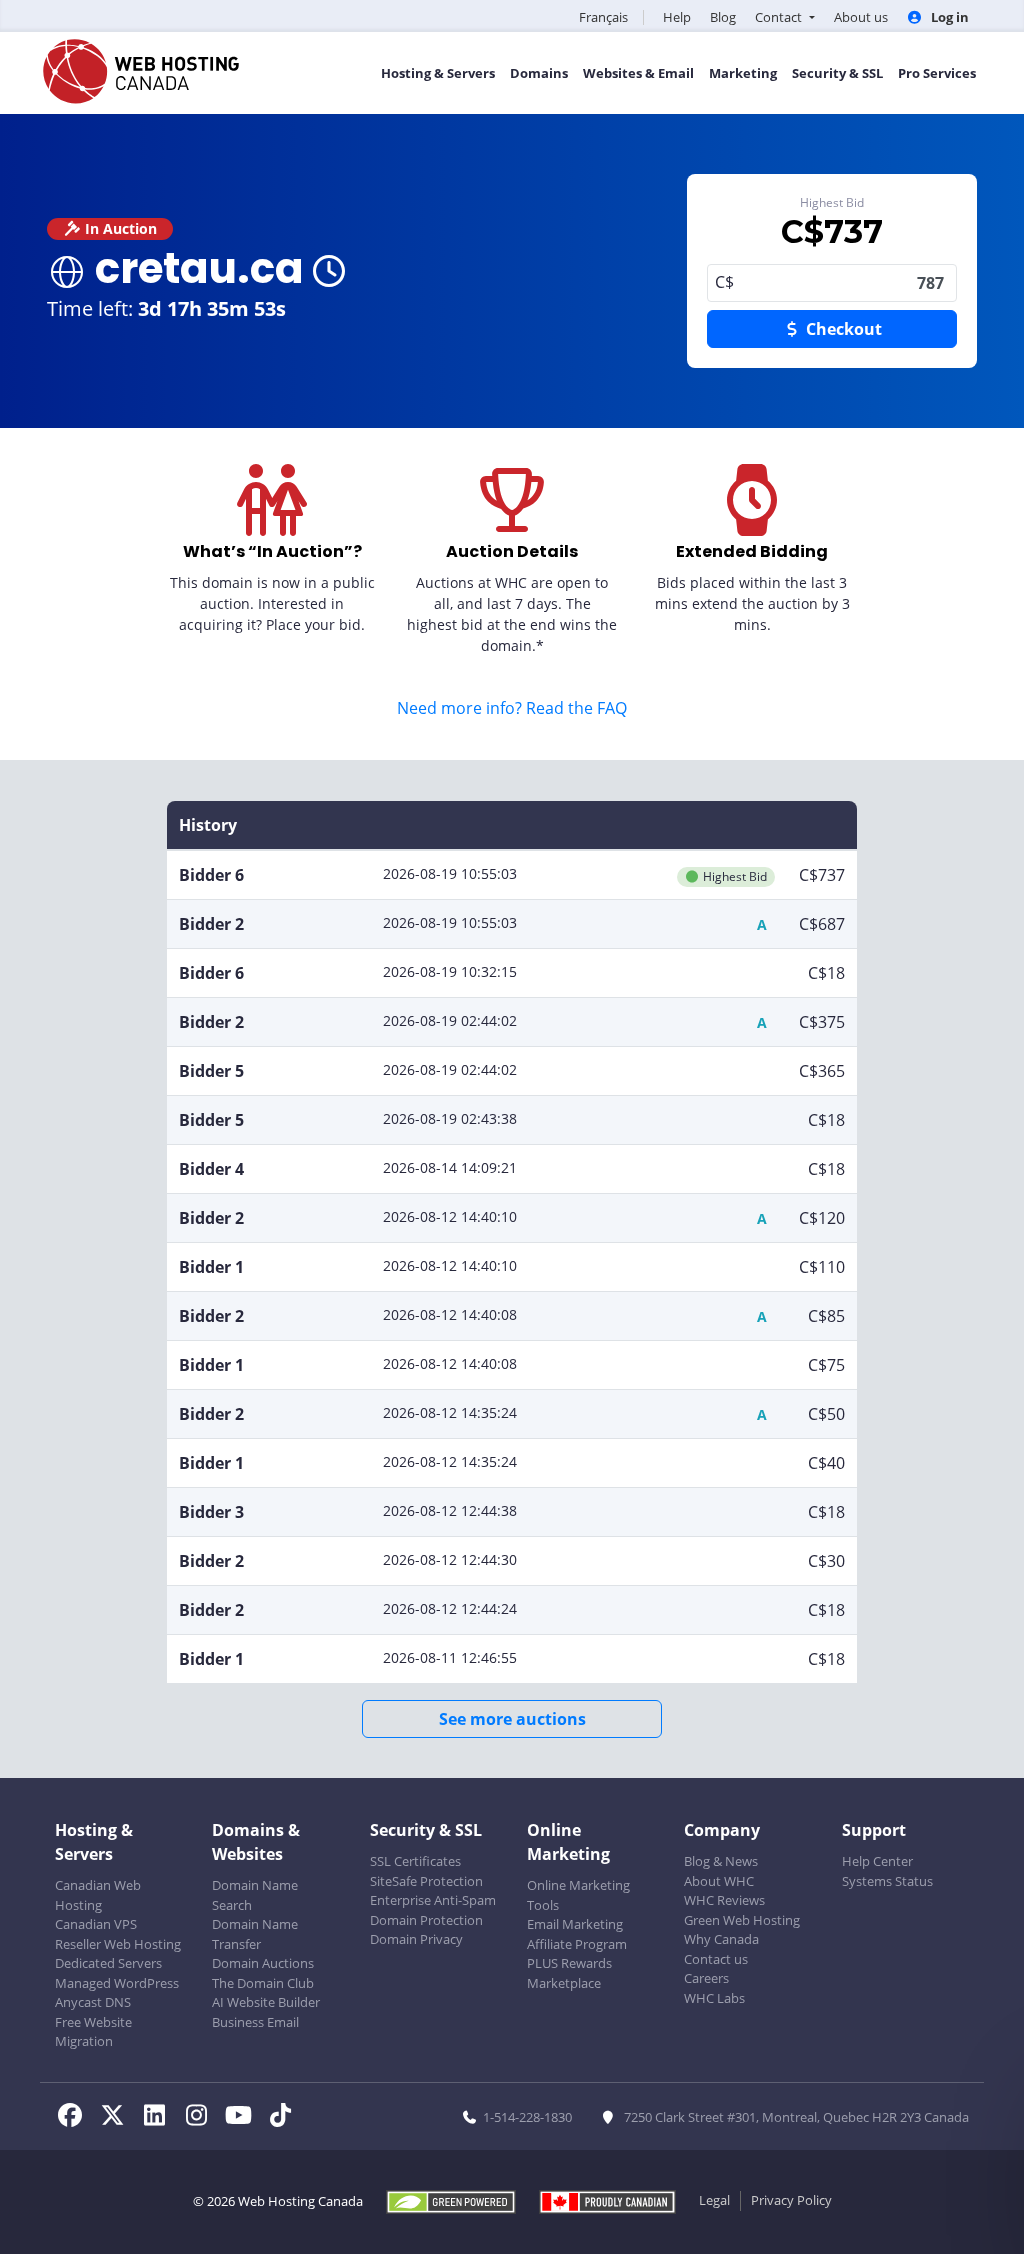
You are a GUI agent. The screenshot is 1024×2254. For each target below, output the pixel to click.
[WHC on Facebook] (76, 2118)
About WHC (719, 1881)
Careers (706, 1978)
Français (603, 17)
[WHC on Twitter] (118, 2118)
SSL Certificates (415, 1861)
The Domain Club (263, 1983)
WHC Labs (714, 1998)
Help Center (877, 1861)
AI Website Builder (266, 2002)
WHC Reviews (724, 1900)
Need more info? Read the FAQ (512, 708)
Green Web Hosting (742, 1920)
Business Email (255, 2022)
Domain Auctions (263, 1963)
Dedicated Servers (108, 1963)
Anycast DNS (93, 2002)
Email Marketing (575, 1924)
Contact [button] (780, 17)
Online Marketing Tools (578, 1895)
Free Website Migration (93, 2032)
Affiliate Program (577, 1944)
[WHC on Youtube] (244, 2118)
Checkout (842, 329)
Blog (723, 17)
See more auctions (512, 1719)
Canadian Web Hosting (98, 1895)
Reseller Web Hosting (118, 1944)
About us (861, 17)
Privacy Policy (791, 2200)
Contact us (716, 1959)
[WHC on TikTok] (284, 2118)
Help (677, 17)
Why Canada (721, 1939)
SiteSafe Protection (426, 1881)
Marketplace (564, 1983)
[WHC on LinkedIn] (160, 2118)
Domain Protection (426, 1920)
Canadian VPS (96, 1924)
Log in (948, 17)
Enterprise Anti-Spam (433, 1900)
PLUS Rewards (569, 1963)
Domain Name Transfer (255, 1934)
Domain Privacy (416, 1939)
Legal (714, 2200)
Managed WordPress (117, 1983)
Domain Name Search (255, 1895)
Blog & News (721, 1861)
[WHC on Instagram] (202, 2118)
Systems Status (887, 1881)
